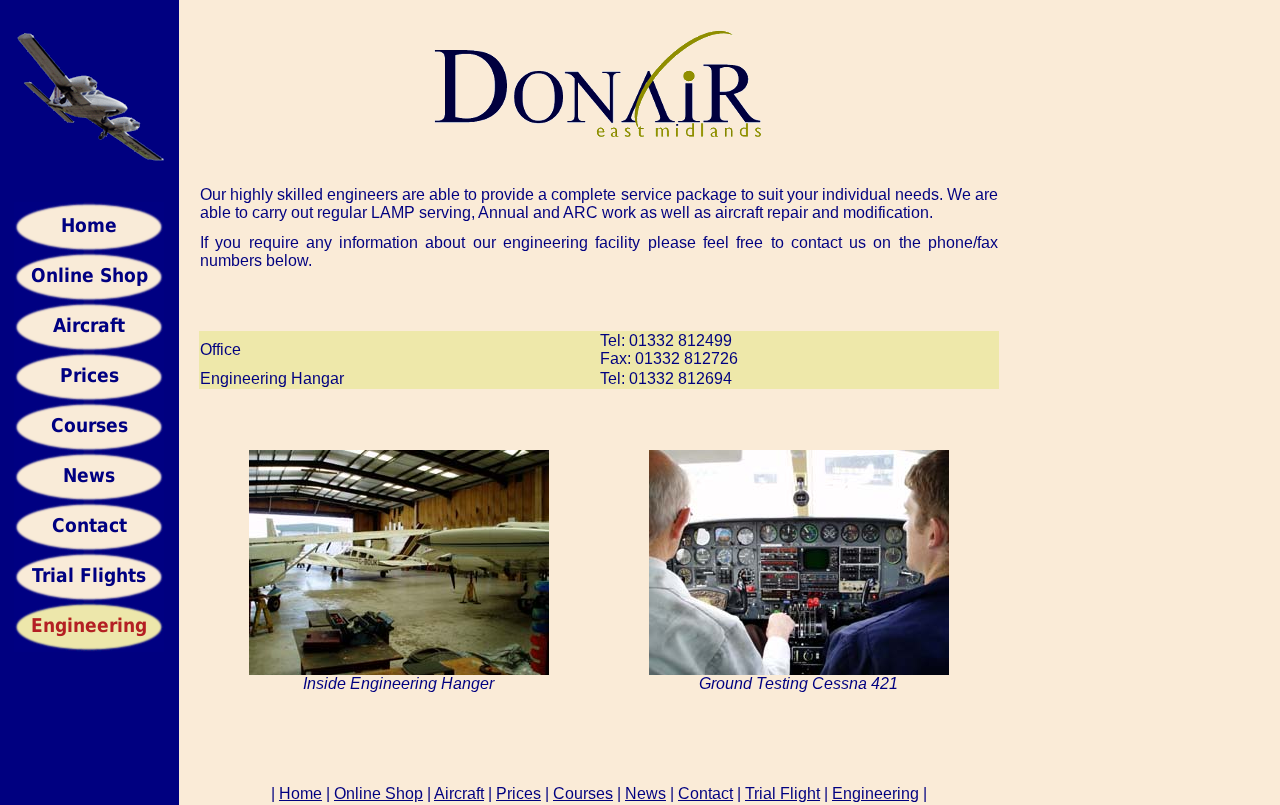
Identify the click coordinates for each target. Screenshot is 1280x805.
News (645, 793)
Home (300, 793)
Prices (518, 793)
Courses (583, 793)
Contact (705, 793)
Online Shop (378, 793)
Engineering (875, 793)
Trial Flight (782, 793)
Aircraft (459, 793)
